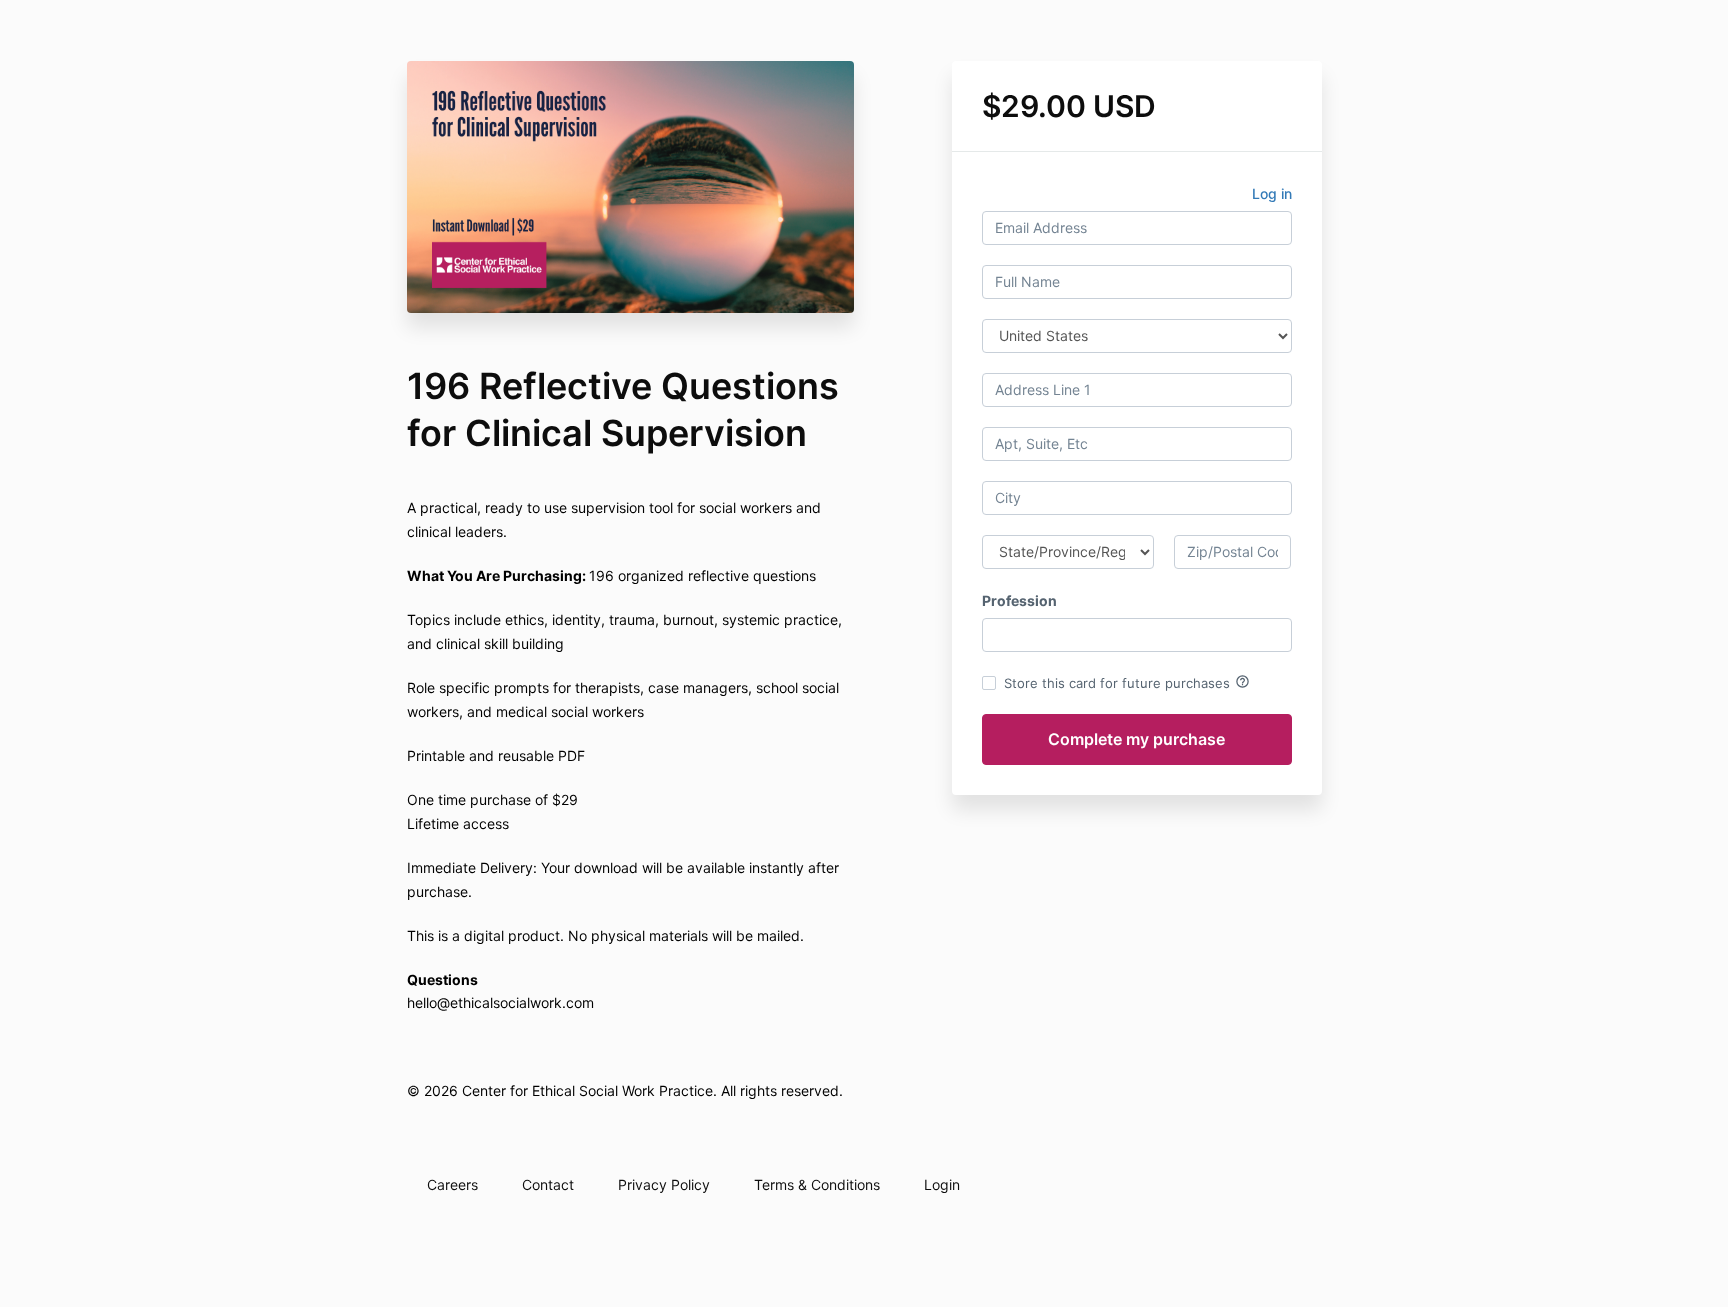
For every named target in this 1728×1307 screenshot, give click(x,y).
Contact (548, 1184)
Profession (1019, 600)
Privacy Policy (664, 1184)
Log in (1272, 193)
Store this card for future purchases (1127, 682)
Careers (452, 1184)
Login (942, 1184)
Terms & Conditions (817, 1184)
